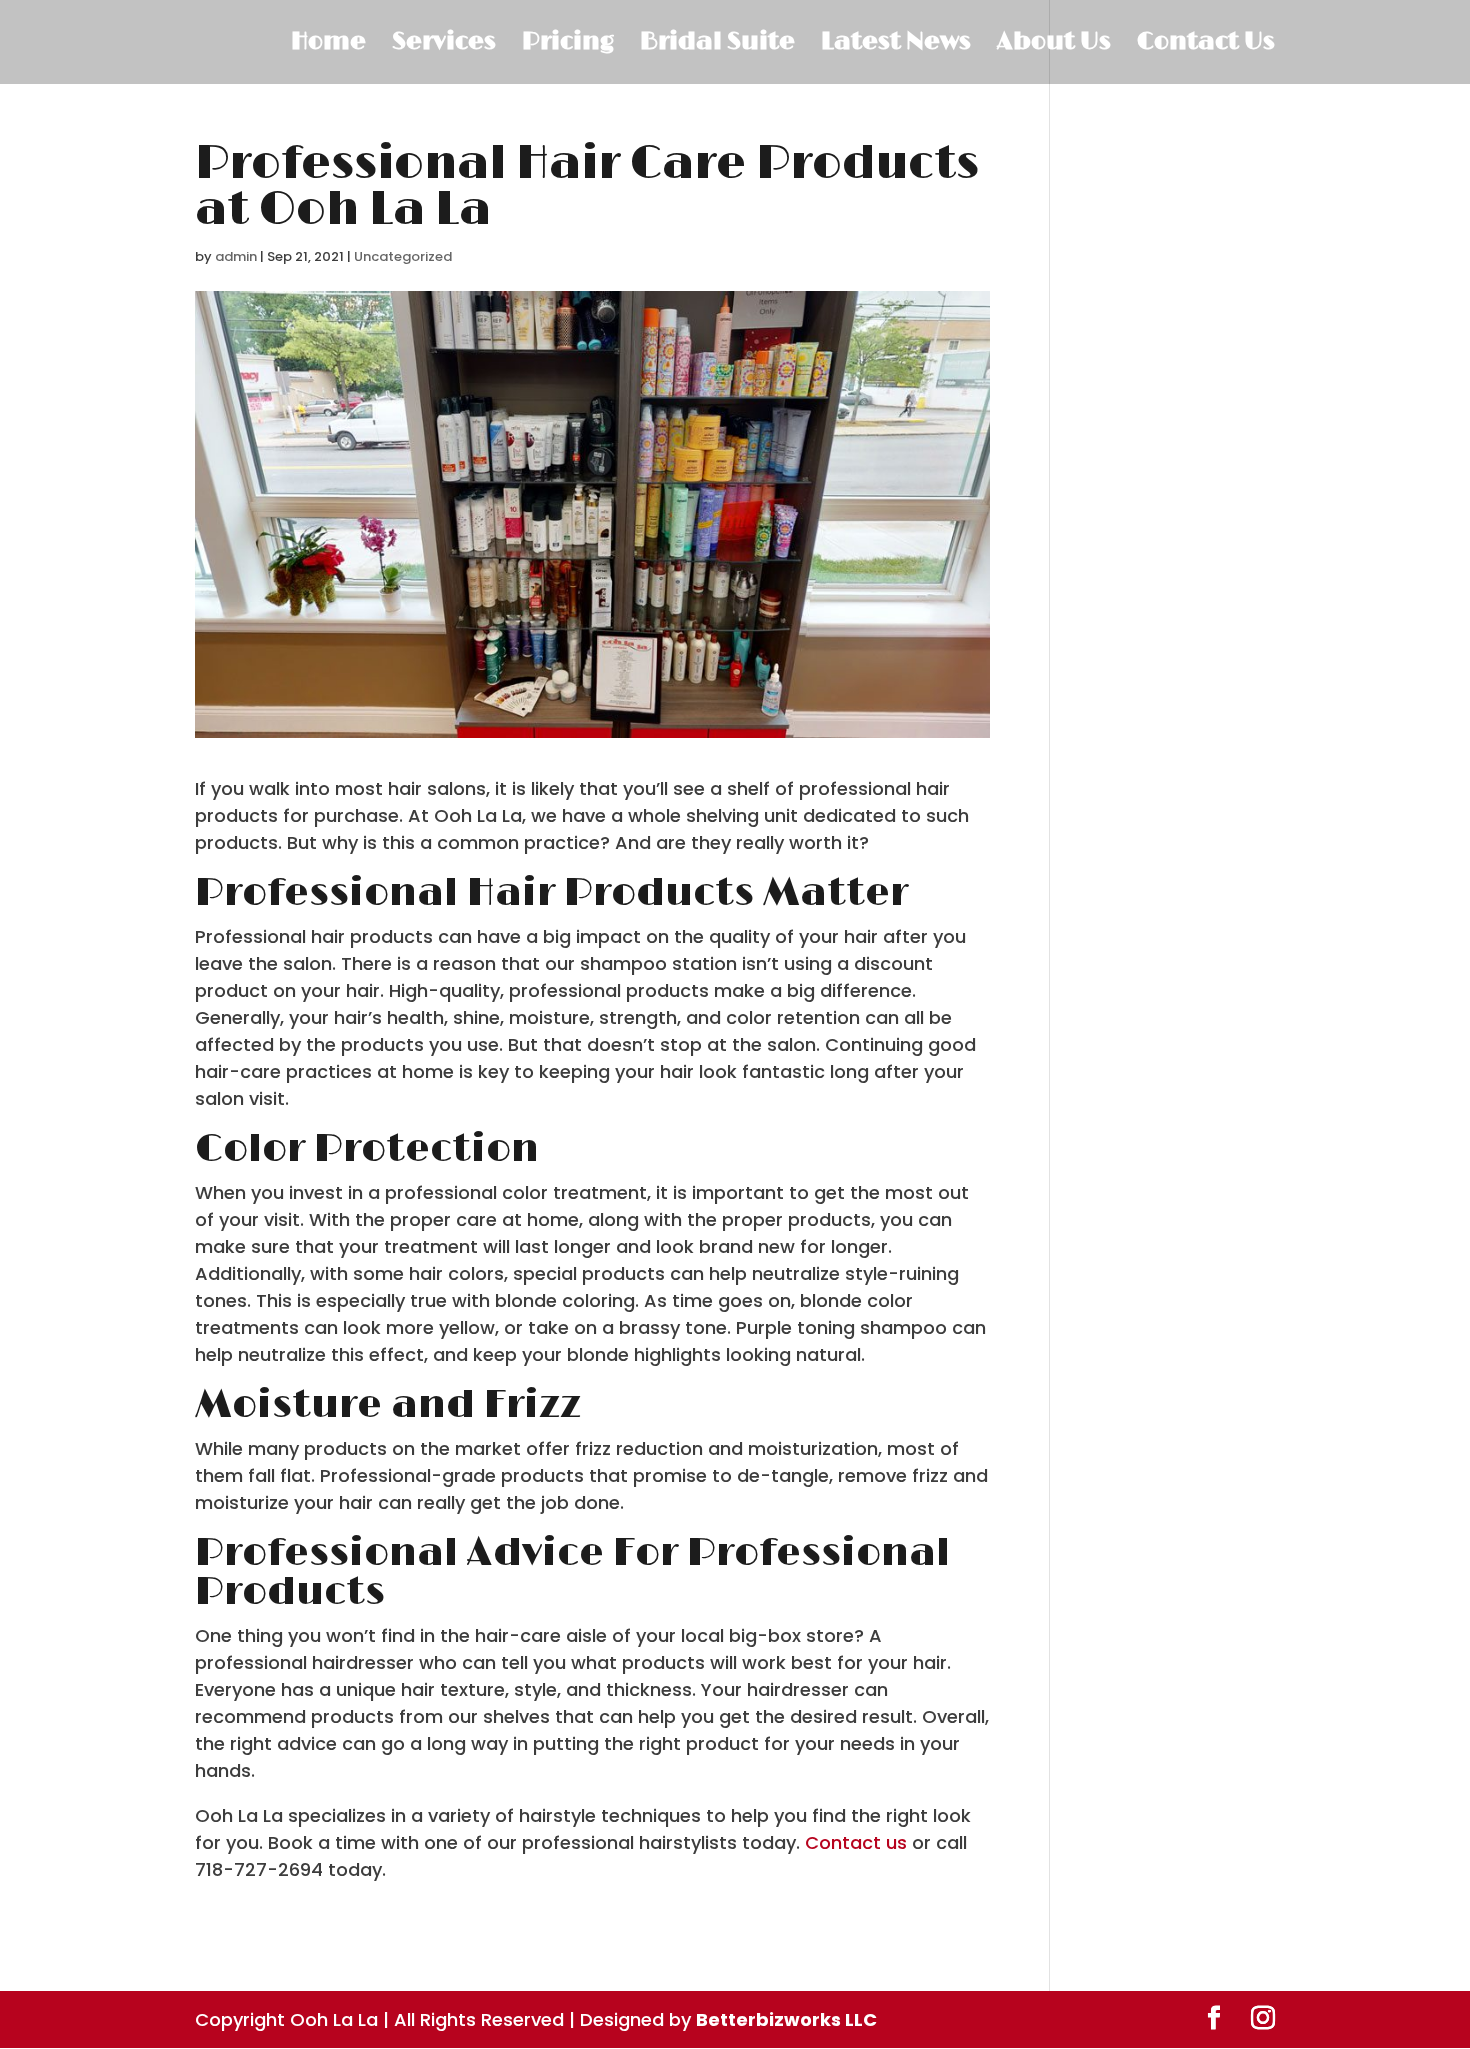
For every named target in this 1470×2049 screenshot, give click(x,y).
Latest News (896, 45)
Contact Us (1206, 45)
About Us (1054, 45)
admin (236, 256)
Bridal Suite (717, 45)
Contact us (856, 1842)
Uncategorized (403, 256)
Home (328, 45)
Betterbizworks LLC (786, 2019)
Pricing (568, 45)
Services (444, 45)
